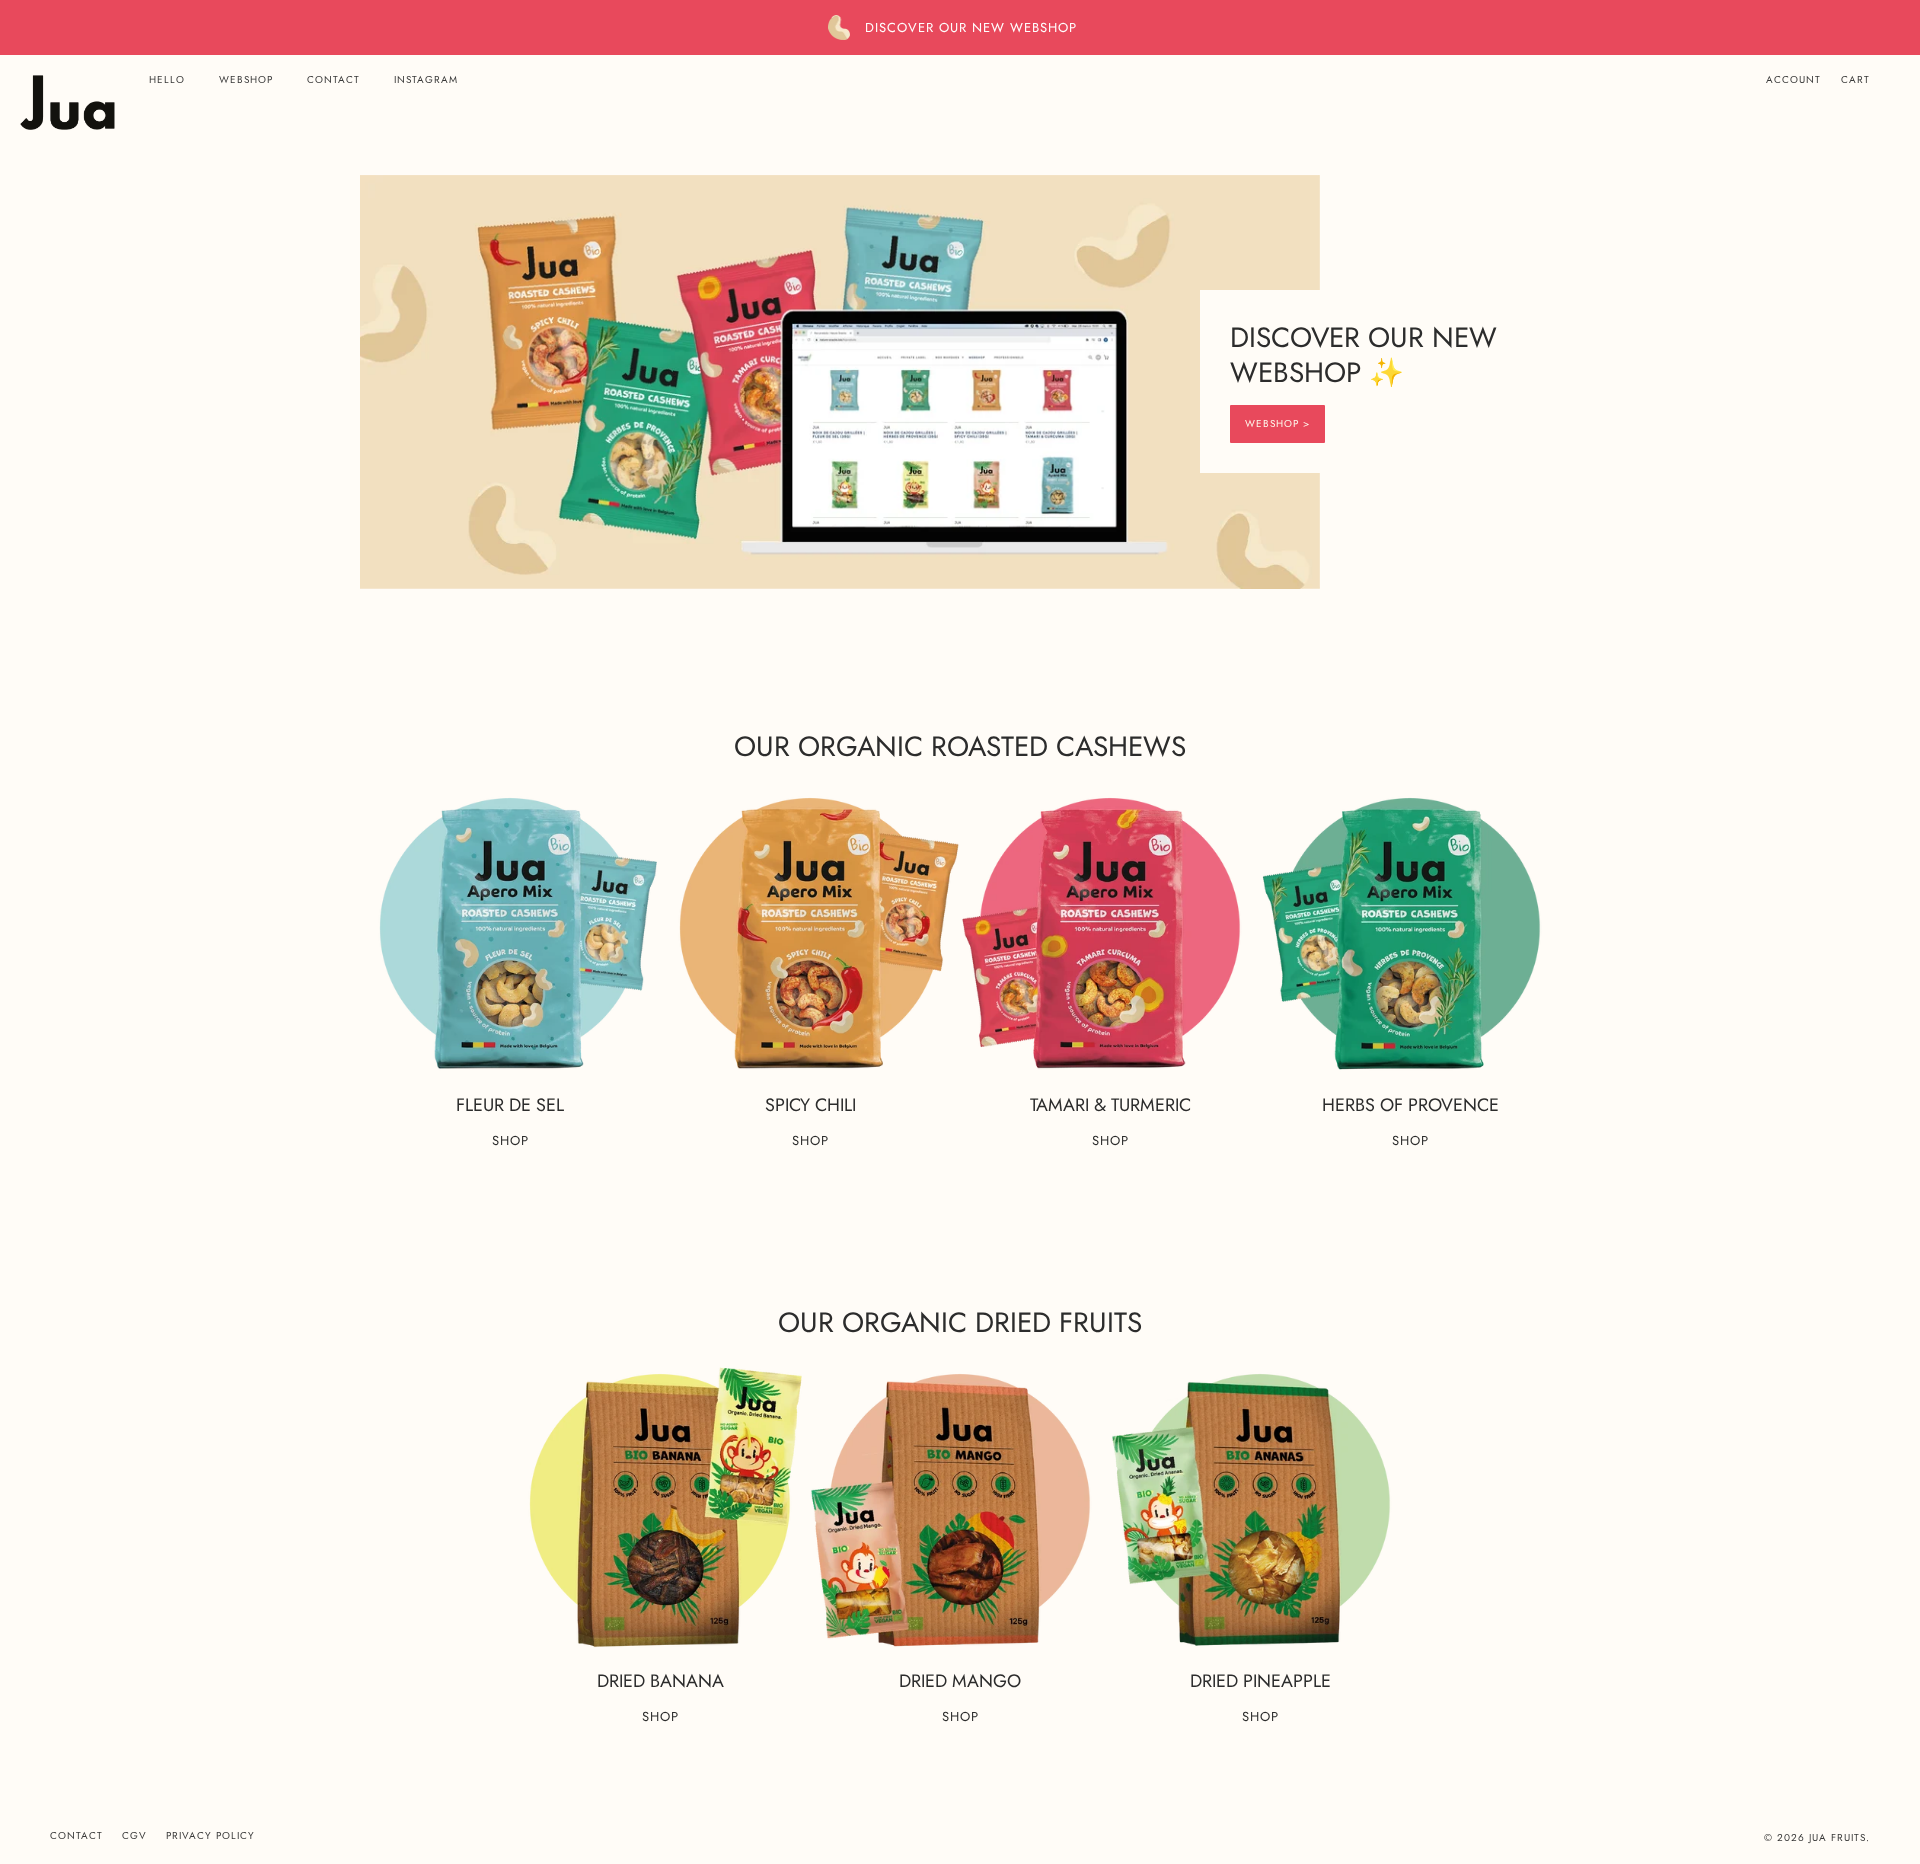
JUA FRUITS (1837, 1837)
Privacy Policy (210, 1835)
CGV (134, 1835)
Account (1793, 79)
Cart (1855, 79)
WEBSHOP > (1277, 423)
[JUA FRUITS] (67, 102)
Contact (76, 1835)
